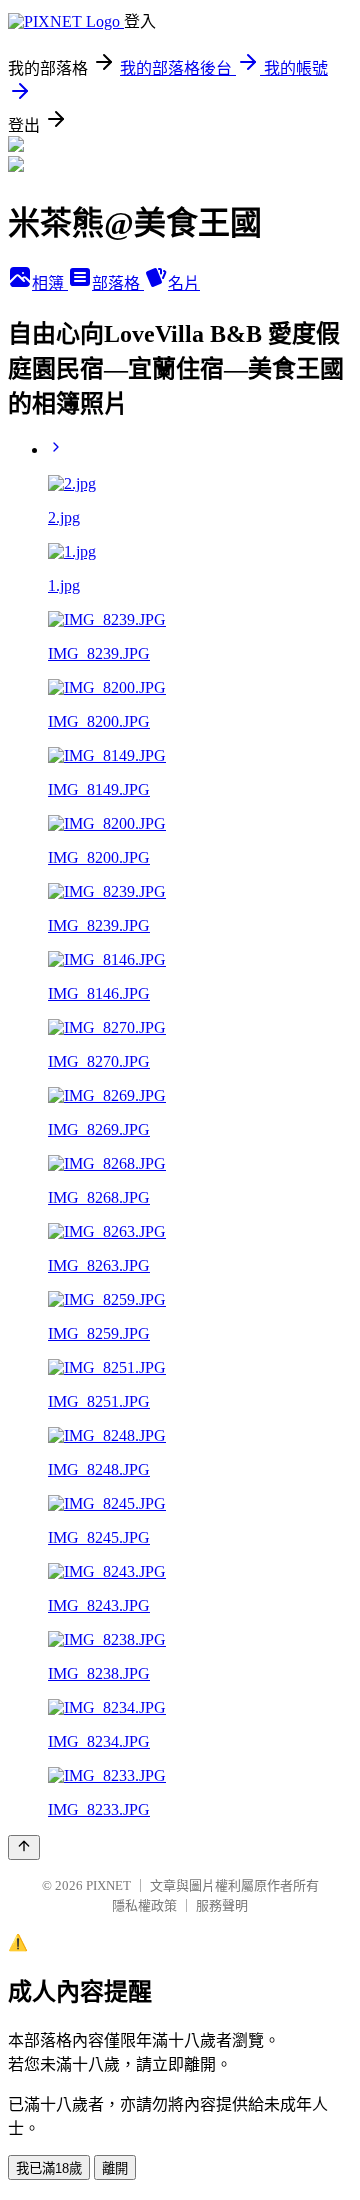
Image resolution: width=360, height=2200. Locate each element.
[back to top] (24, 1847)
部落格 (118, 283)
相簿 (50, 283)
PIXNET (108, 1885)
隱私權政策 (144, 1905)
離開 (115, 2168)
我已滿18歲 (49, 2168)
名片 (184, 283)
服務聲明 (222, 1905)
